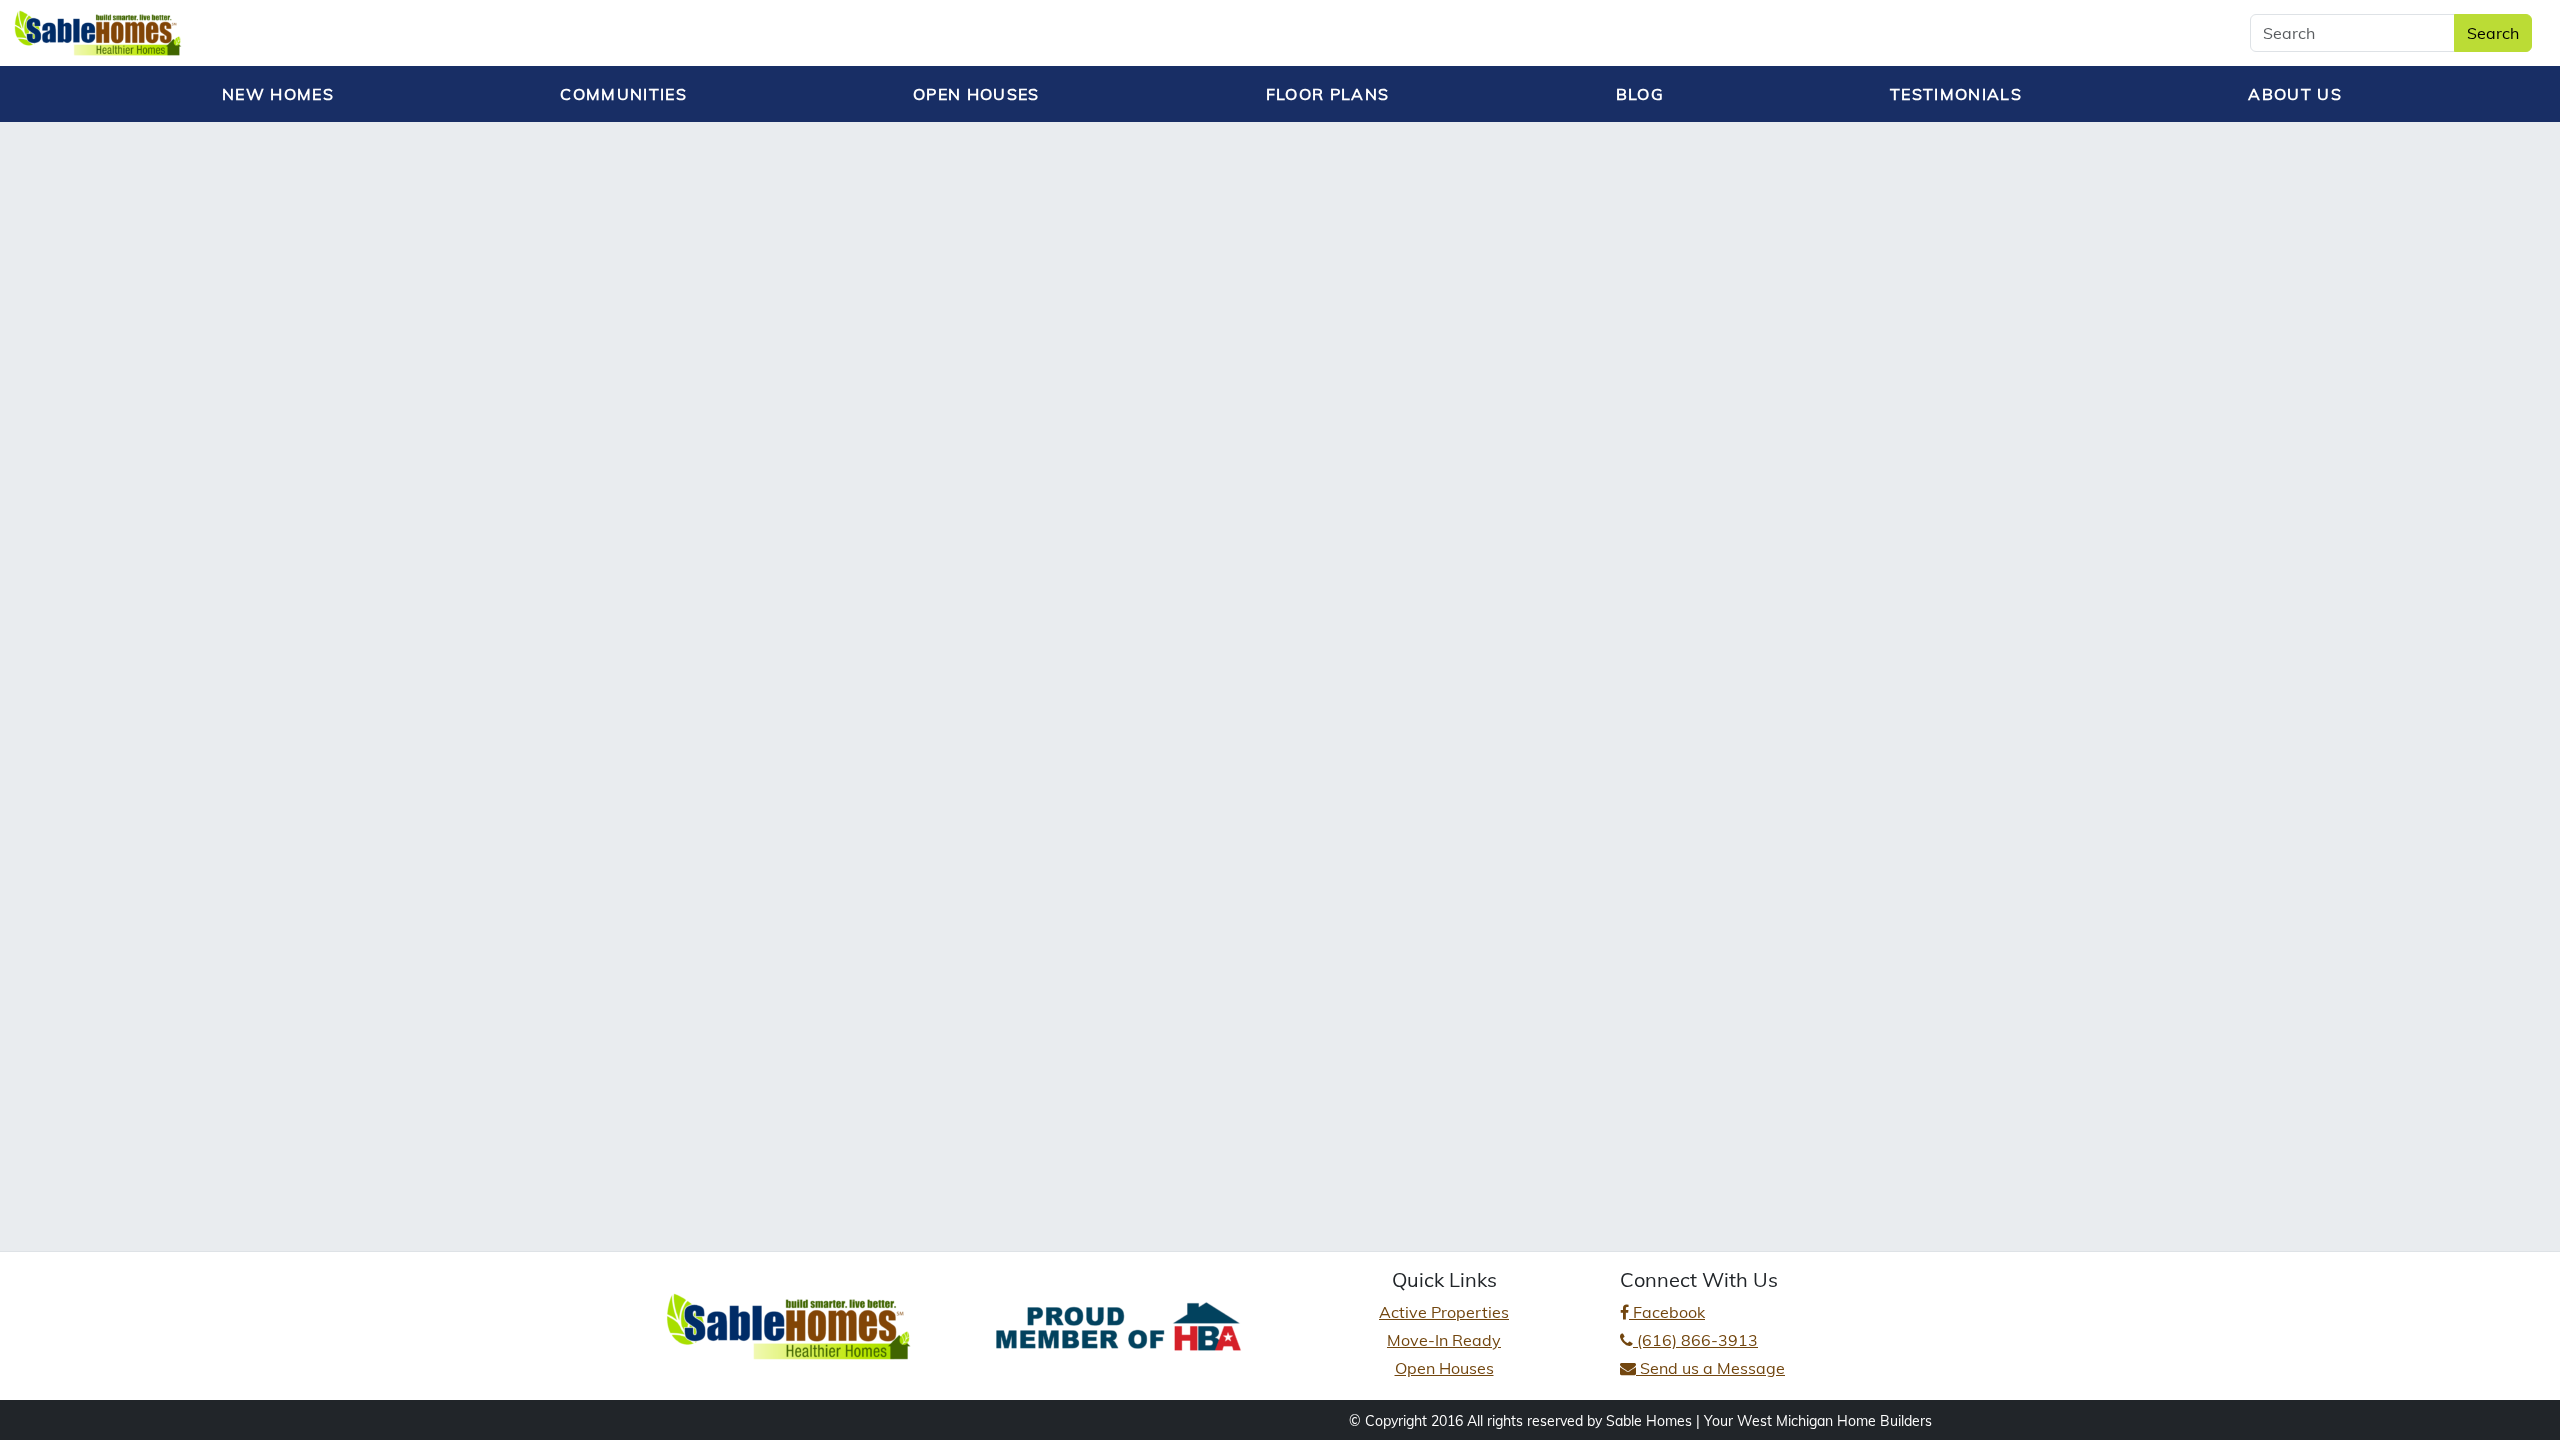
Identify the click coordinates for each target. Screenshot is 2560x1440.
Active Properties (1444, 1312)
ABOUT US (2295, 94)
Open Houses (1444, 1368)
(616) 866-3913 (1695, 1340)
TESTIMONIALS (1956, 94)
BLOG (1640, 94)
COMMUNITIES (623, 94)
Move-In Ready (1444, 1340)
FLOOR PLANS (1328, 94)
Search (2493, 33)
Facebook (1667, 1312)
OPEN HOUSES (976, 94)
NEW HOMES (278, 94)
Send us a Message (1710, 1368)
